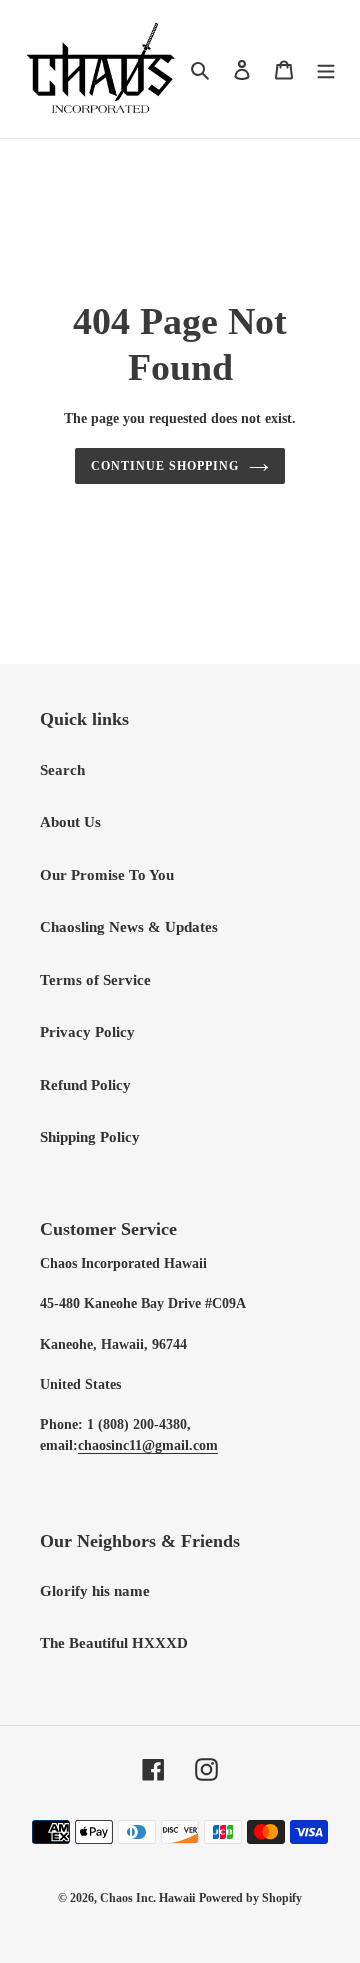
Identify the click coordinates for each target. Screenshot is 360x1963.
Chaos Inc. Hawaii (147, 1898)
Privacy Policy (87, 1032)
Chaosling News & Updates (129, 927)
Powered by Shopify (250, 1898)
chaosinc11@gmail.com (148, 1445)
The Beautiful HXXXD (114, 1643)
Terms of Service (95, 980)
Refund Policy (85, 1085)
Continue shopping (165, 466)
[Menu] (326, 69)
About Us (70, 822)
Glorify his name (95, 1591)
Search (62, 770)
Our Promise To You (107, 875)
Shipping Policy (90, 1137)
